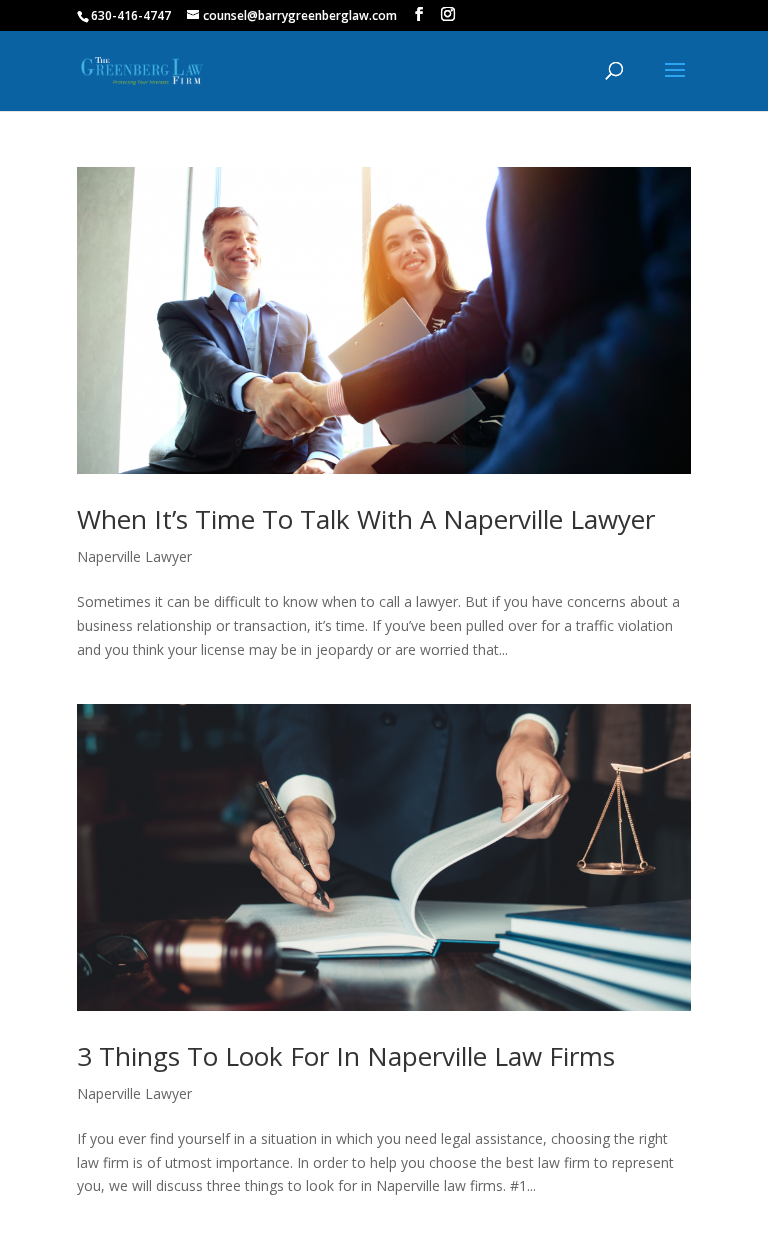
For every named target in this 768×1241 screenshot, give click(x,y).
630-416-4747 (131, 15)
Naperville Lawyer (134, 556)
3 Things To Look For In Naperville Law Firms (346, 1056)
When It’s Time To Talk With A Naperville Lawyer (366, 519)
